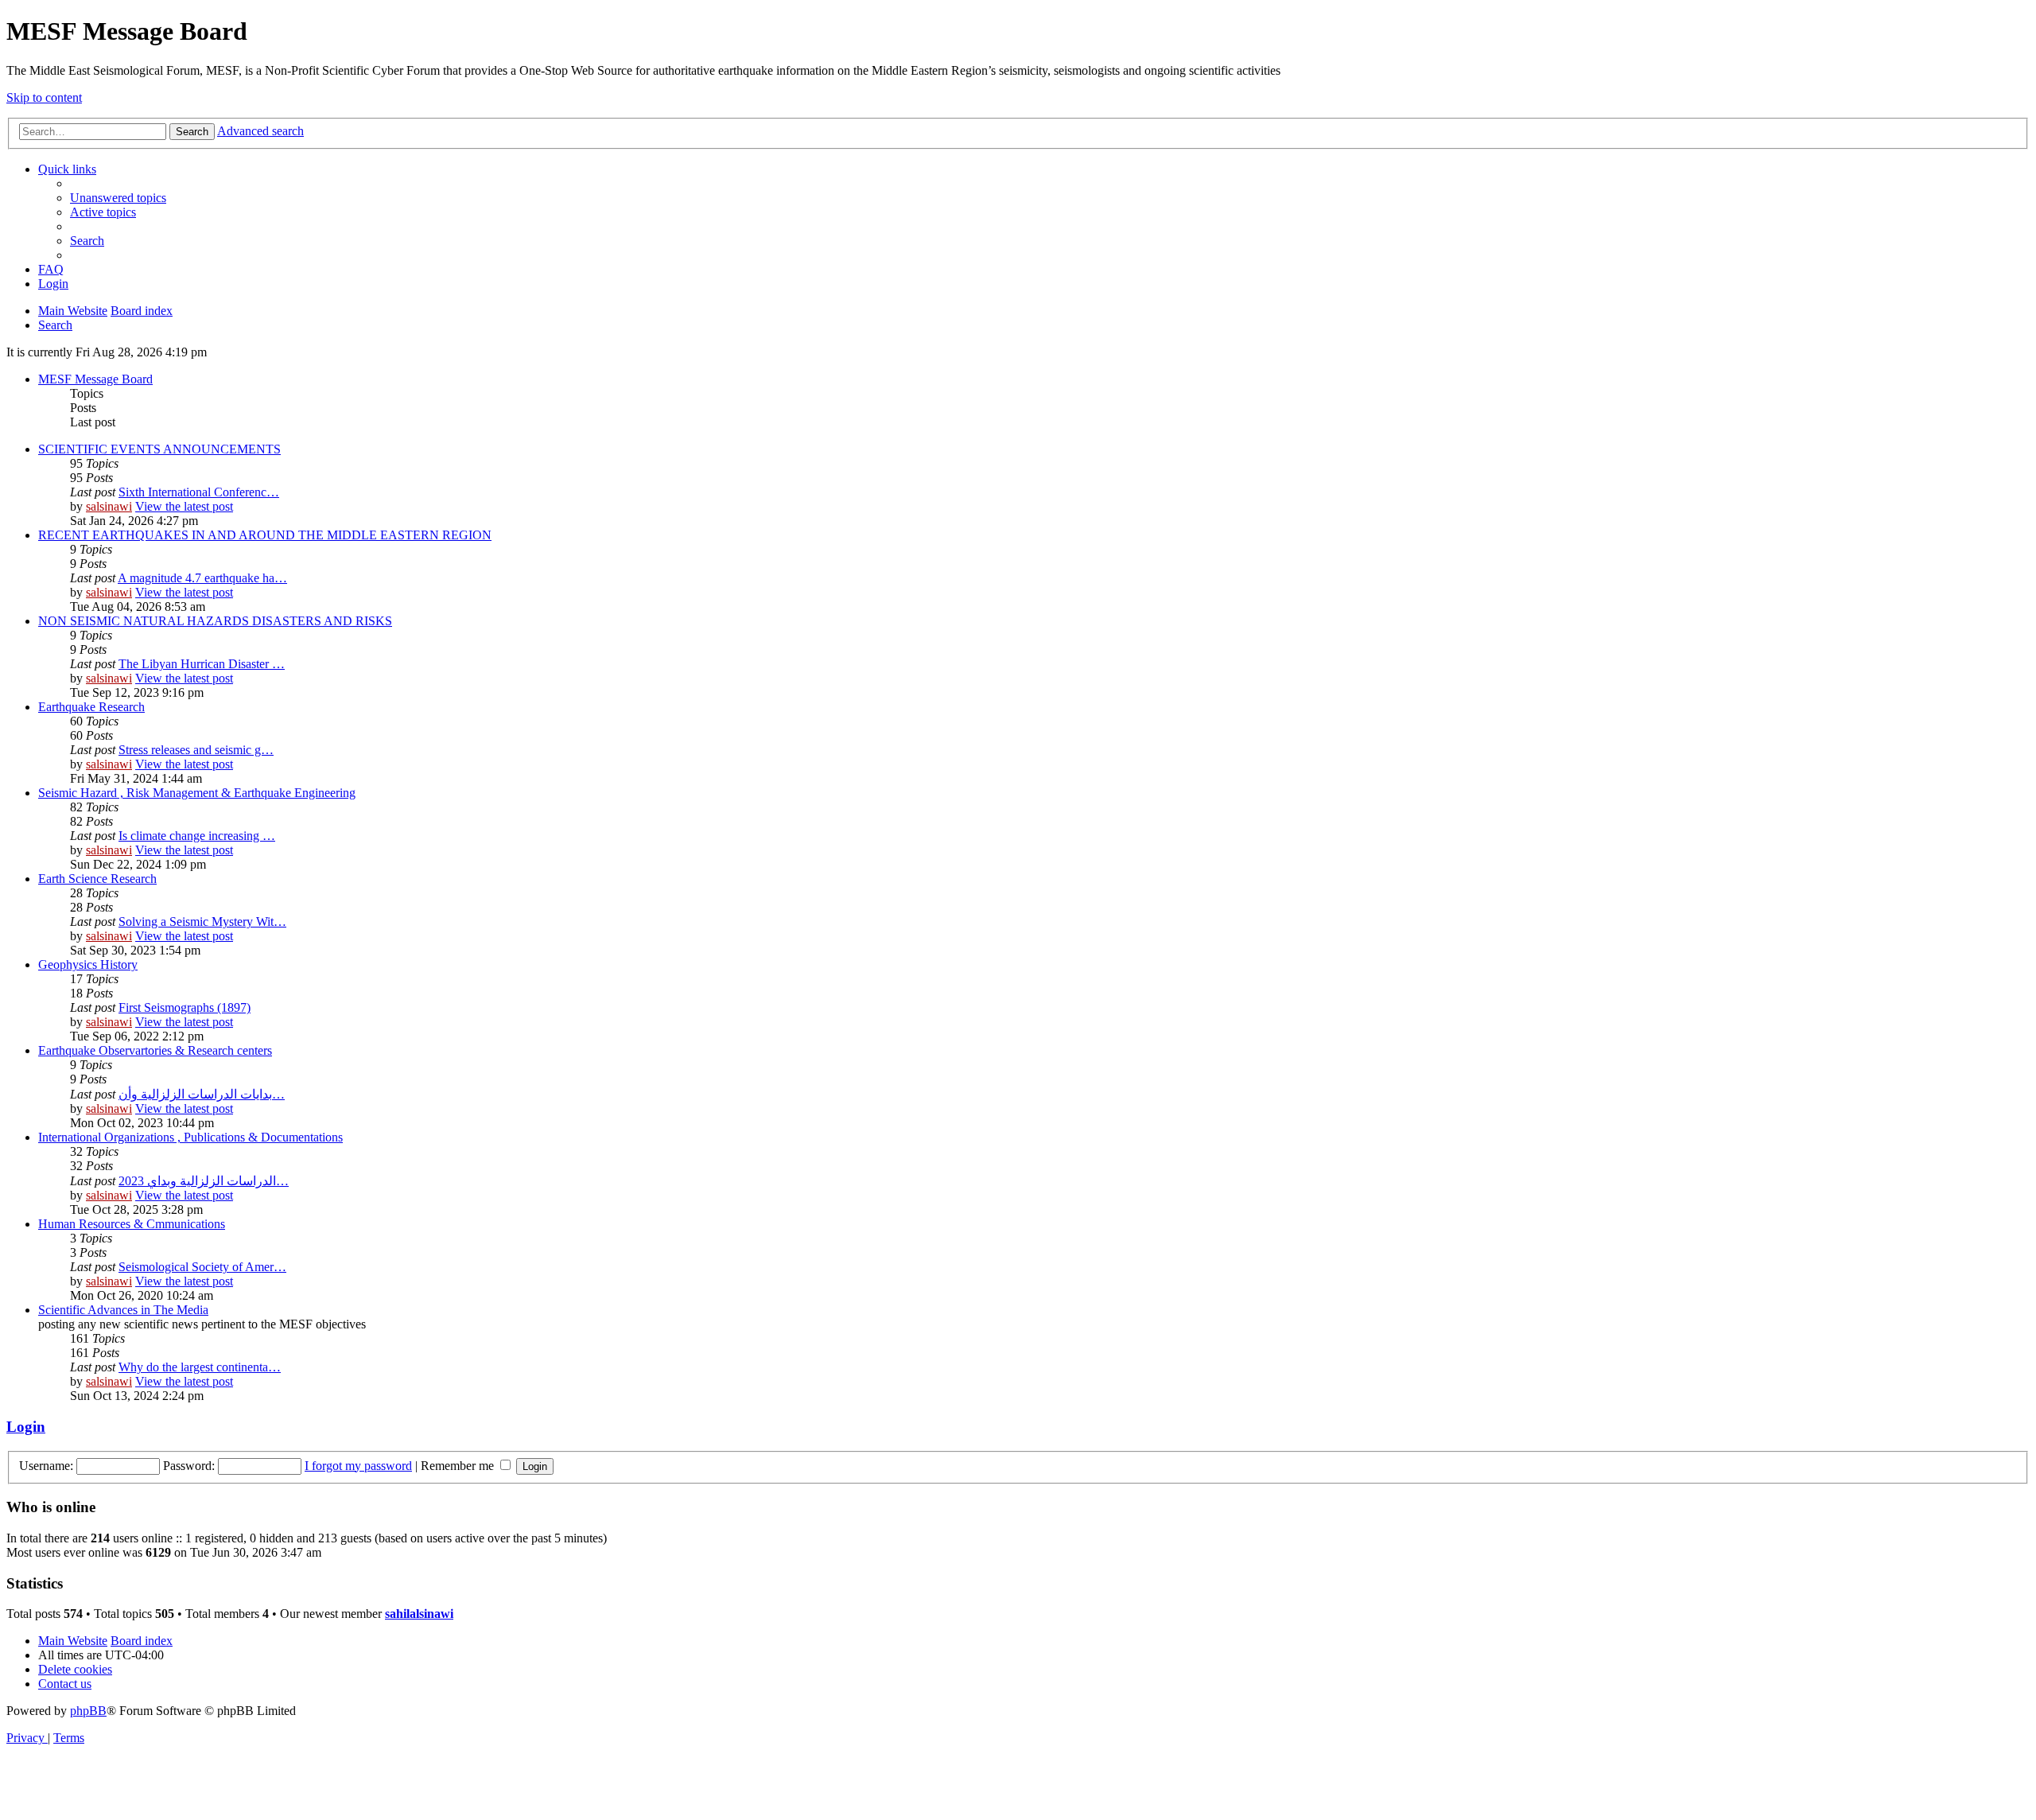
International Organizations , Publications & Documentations (190, 1137)
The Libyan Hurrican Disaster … (202, 664)
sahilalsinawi (419, 1614)
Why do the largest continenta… (200, 1367)
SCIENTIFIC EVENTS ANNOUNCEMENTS (159, 449)
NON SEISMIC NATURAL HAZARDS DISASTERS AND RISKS (215, 621)
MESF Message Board (95, 379)
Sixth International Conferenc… (199, 492)
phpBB (88, 1711)
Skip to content (44, 97)
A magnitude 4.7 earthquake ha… (202, 578)
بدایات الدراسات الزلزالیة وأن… (202, 1094)
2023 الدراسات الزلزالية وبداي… (204, 1181)
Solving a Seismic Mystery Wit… (202, 922)
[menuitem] (118, 198)
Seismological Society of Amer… (202, 1267)
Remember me (459, 1466)
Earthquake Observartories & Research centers (155, 1050)
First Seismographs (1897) (185, 1007)
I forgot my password (358, 1466)
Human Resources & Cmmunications (132, 1224)
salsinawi (109, 506)
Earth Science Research (97, 879)
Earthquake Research (91, 707)
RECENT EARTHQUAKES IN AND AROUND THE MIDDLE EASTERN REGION (265, 535)
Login (26, 1427)
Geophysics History (88, 964)
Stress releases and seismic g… (196, 750)
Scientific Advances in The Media (123, 1310)
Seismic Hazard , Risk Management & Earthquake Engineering (197, 793)
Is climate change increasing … (197, 836)
